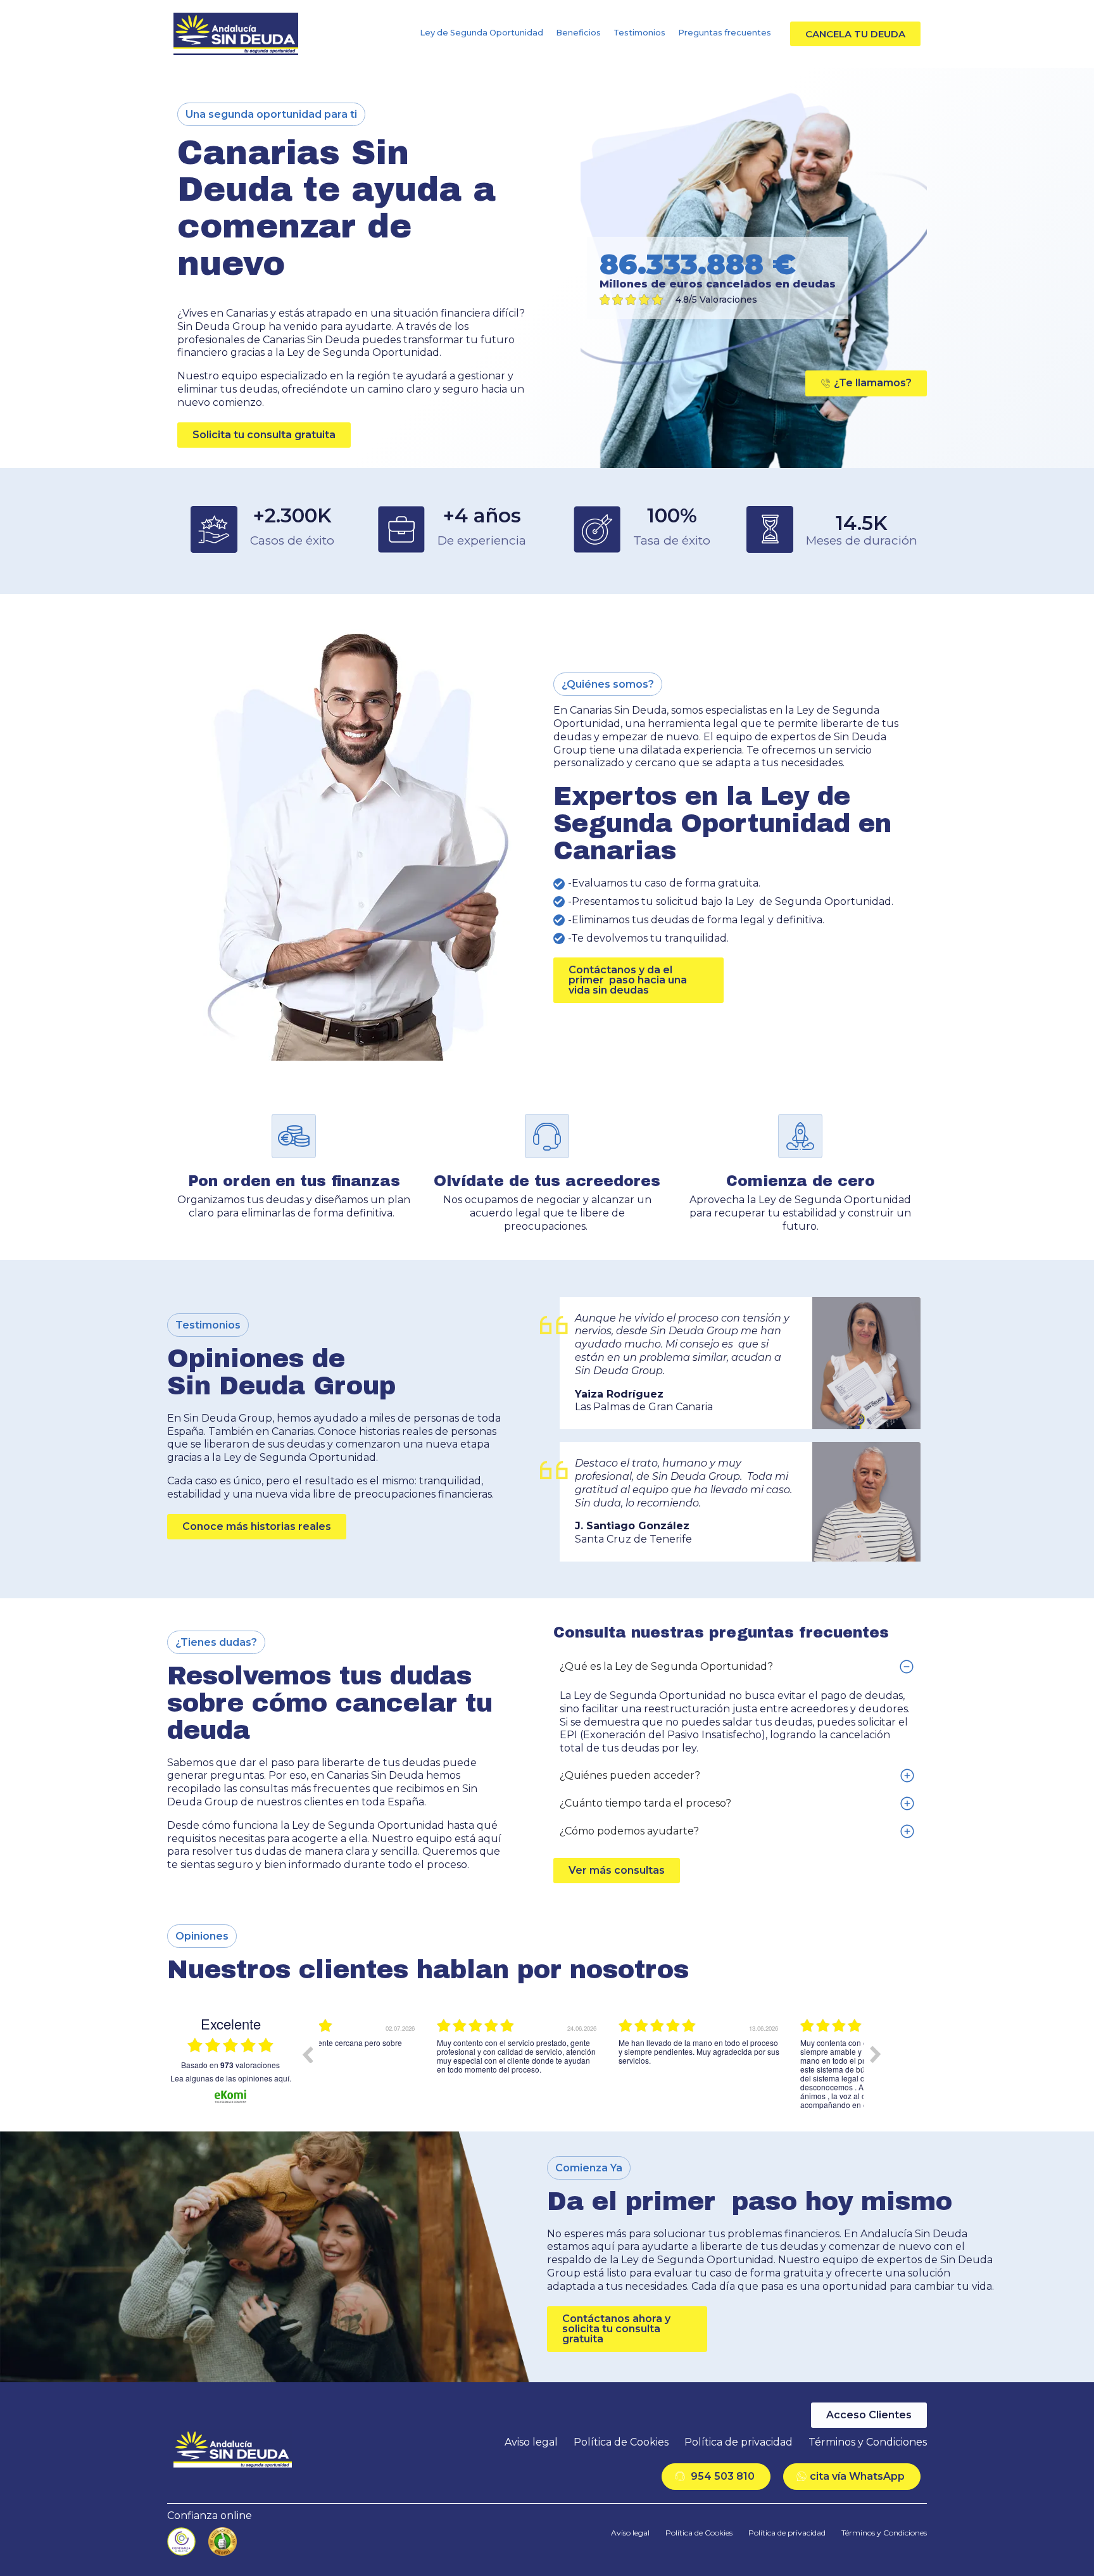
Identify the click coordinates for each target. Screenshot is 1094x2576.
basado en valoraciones (230, 2065)
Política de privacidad (739, 2442)
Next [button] (876, 2054)
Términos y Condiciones (868, 2442)
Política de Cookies (621, 2442)
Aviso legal (531, 2442)
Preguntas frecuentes (725, 33)
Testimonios (639, 33)
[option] (410, 2064)
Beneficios (578, 33)
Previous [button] (307, 2054)
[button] (855, 34)
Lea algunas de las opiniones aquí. (231, 2078)
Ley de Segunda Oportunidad (481, 33)
